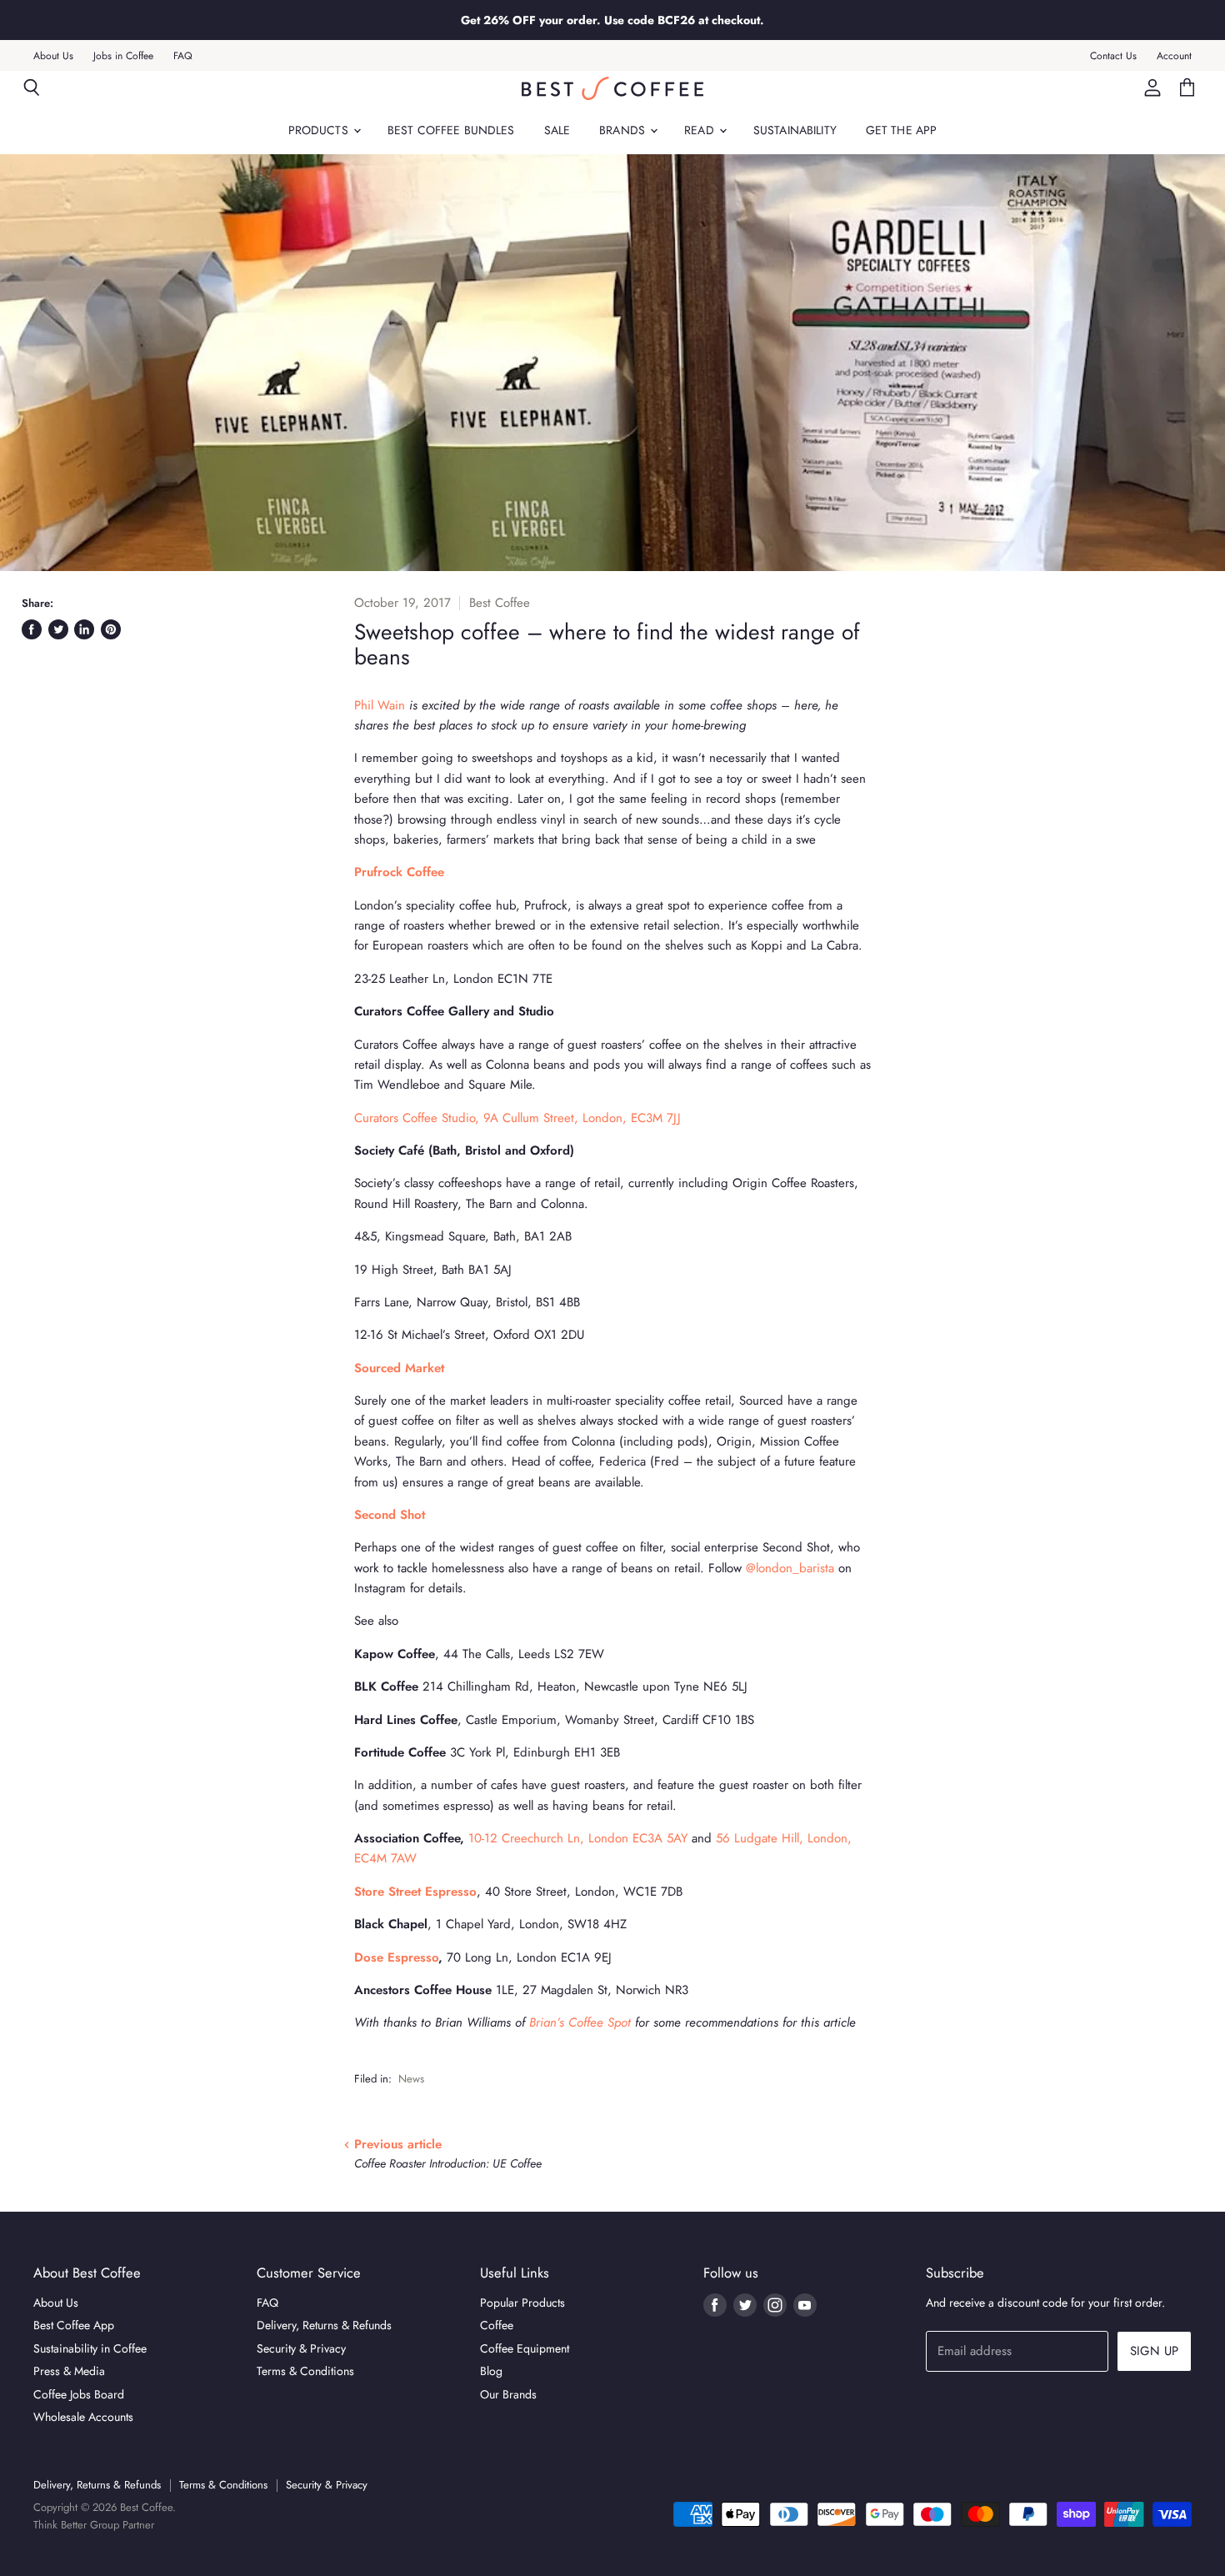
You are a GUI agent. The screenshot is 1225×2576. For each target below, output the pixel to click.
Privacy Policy (407, 1415)
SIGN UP (450, 1262)
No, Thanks (450, 1461)
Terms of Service (485, 1493)
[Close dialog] (916, 1087)
